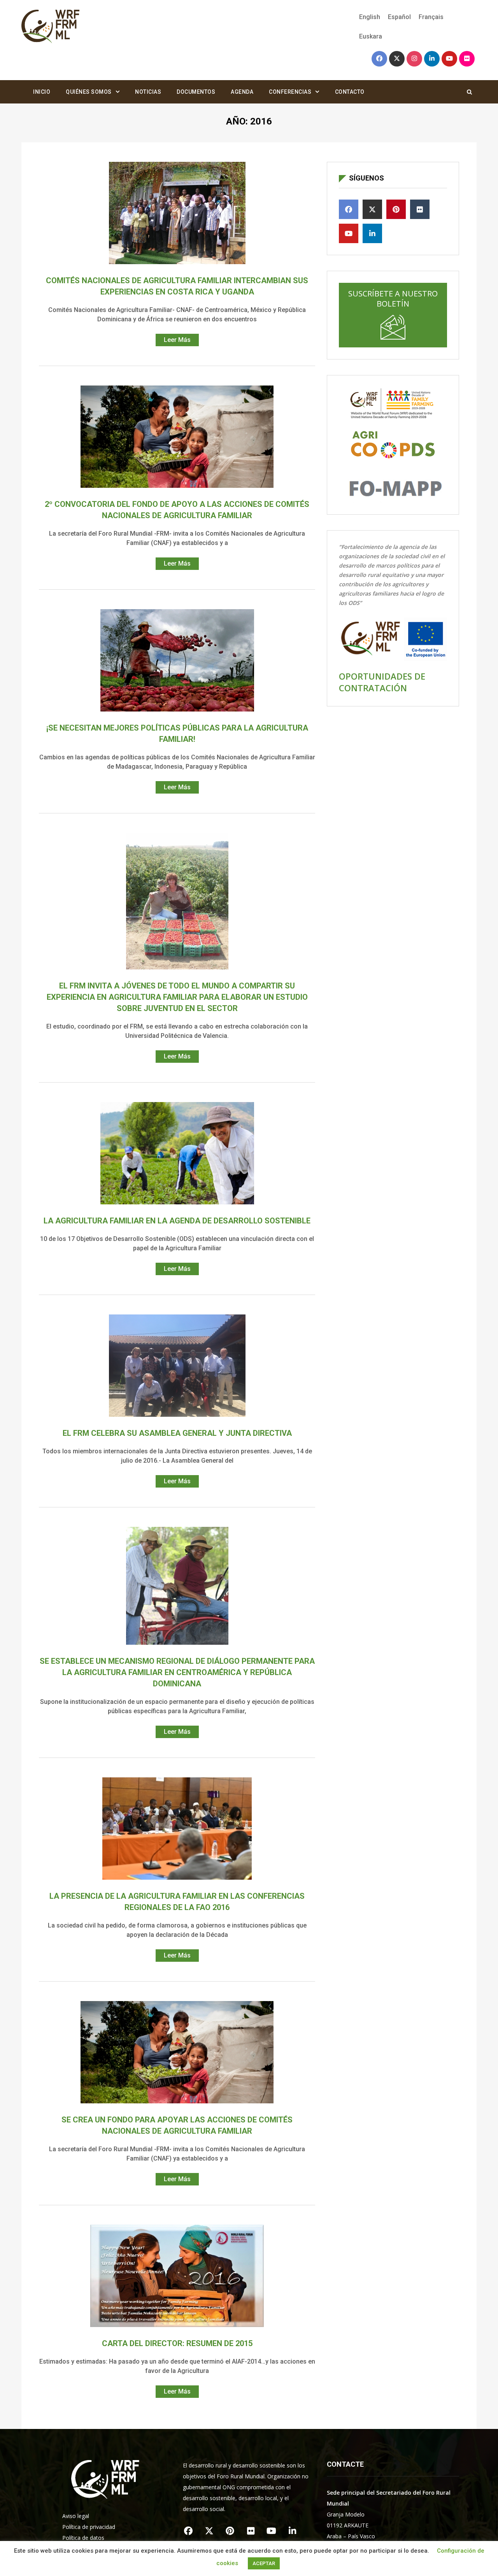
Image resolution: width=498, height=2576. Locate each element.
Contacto (350, 92)
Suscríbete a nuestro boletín (393, 299)
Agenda (242, 92)
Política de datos (83, 2538)
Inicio (42, 92)
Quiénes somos (89, 92)
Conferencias (290, 92)
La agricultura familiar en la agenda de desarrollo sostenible (177, 1221)
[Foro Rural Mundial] (51, 27)
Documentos (196, 92)
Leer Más (177, 340)
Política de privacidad (89, 2527)
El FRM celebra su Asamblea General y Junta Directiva (177, 1433)
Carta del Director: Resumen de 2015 (177, 2343)
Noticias (148, 92)
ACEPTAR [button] (264, 2563)
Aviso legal (76, 2516)
